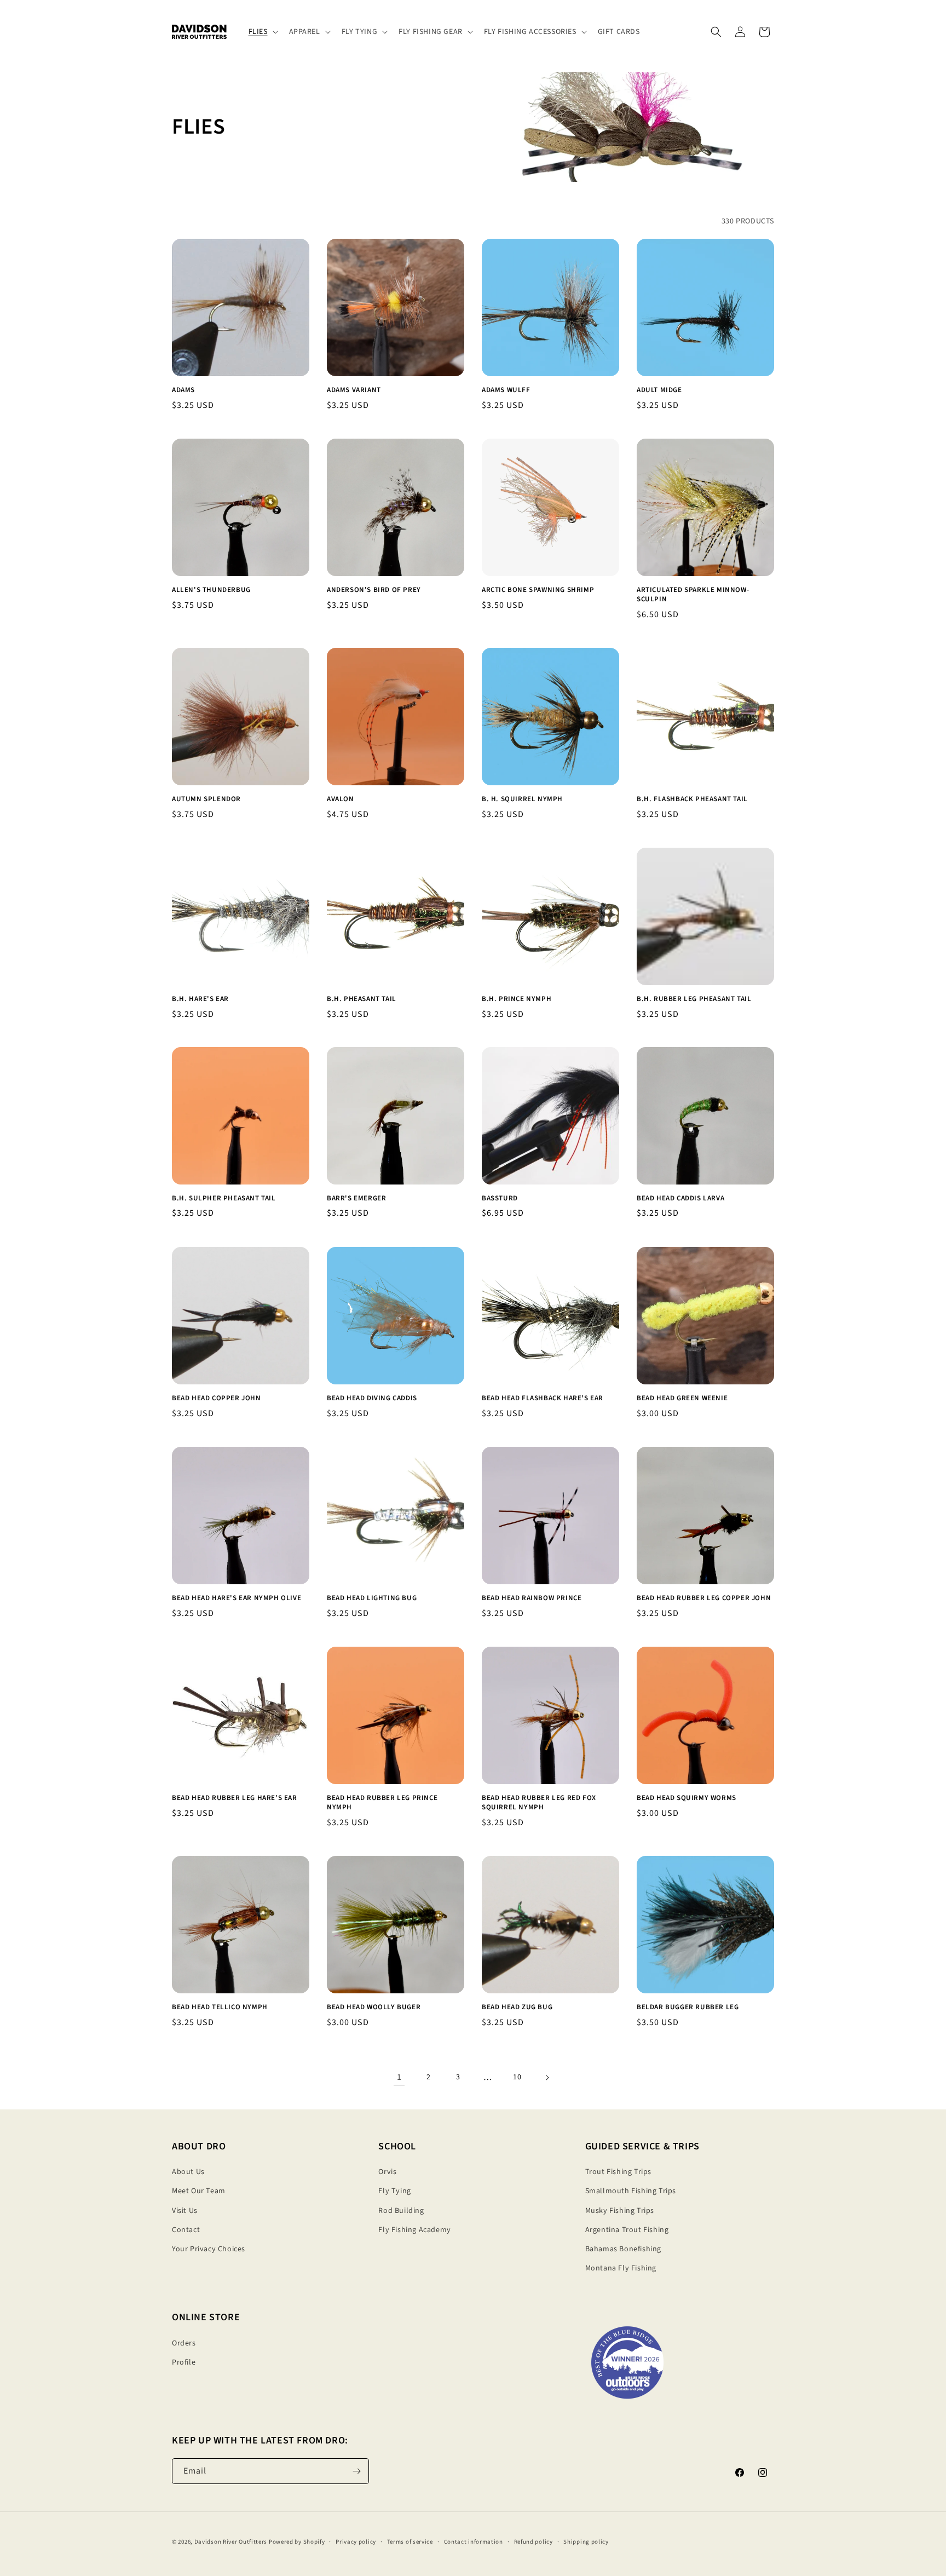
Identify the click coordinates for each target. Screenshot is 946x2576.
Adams (183, 390)
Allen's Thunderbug (211, 590)
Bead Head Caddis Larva (680, 1198)
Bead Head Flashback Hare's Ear (543, 1398)
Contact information (474, 2542)
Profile (184, 2362)
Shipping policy (586, 2542)
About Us (188, 2172)
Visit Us (185, 2211)
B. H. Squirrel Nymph (522, 799)
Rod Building (401, 2211)
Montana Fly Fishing (621, 2268)
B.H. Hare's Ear (200, 999)
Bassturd (500, 1198)
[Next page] (547, 2078)
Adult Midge (659, 390)
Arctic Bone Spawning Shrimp (538, 590)
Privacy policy (356, 2542)
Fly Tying (394, 2191)
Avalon (341, 799)
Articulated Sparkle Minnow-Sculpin (693, 595)
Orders (184, 2343)
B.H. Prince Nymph (517, 999)
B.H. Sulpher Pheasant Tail (224, 1198)
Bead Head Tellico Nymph (220, 2007)
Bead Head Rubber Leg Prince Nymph (382, 1803)
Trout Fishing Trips (618, 2172)
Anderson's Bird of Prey (374, 590)
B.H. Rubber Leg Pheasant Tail (694, 999)
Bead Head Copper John (217, 1398)
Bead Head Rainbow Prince (532, 1598)
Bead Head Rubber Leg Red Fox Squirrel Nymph (539, 1803)
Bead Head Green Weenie (682, 1398)
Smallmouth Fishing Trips (631, 2191)
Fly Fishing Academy (414, 2230)
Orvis (387, 2172)
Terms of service (410, 2542)
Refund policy (533, 2542)
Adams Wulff (506, 390)
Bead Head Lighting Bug (372, 1598)
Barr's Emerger (356, 1198)
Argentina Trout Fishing (627, 2230)
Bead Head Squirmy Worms (687, 1798)
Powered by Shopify (297, 2542)
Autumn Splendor (206, 799)
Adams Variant (354, 390)
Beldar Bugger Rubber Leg (688, 2007)
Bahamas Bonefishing (623, 2249)
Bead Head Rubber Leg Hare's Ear (235, 1798)
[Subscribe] (356, 2471)
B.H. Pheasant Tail (362, 999)
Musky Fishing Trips (620, 2211)
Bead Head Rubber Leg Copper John (704, 1598)
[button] (262, 32)
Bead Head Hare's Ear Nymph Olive (236, 1598)
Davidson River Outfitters (231, 2542)
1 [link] (399, 2077)
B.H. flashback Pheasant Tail (692, 799)
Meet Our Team (199, 2191)
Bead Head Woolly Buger (374, 2007)
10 (517, 2077)
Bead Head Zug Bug (517, 2007)
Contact (186, 2230)
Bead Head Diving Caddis (372, 1398)
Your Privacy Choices (209, 2249)
